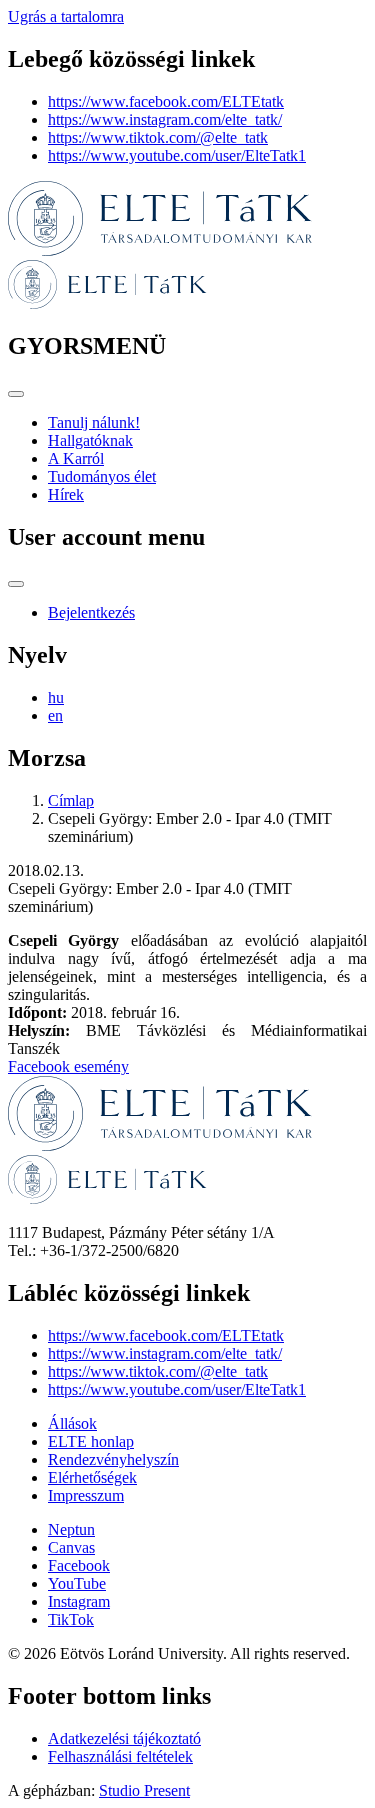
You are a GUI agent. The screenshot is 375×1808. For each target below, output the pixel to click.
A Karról (76, 458)
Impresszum (86, 1495)
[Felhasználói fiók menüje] (16, 584)
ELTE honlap (91, 1441)
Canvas (71, 1547)
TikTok (71, 1619)
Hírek (66, 494)
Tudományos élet (102, 476)
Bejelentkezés (91, 612)
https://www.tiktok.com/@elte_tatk (158, 137)
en (55, 715)
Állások (72, 1423)
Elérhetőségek (92, 1477)
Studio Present (144, 1790)
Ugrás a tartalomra (66, 16)
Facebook (79, 1565)
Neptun (71, 1529)
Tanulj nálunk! (94, 422)
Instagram (79, 1601)
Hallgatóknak (90, 440)
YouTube (77, 1583)
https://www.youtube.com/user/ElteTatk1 (177, 155)
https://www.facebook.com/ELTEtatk (166, 101)
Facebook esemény (68, 1066)
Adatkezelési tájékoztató (124, 1738)
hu (56, 697)
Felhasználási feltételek (120, 1756)
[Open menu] (16, 394)
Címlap (71, 800)
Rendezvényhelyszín (113, 1459)
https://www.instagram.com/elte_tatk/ (165, 119)
